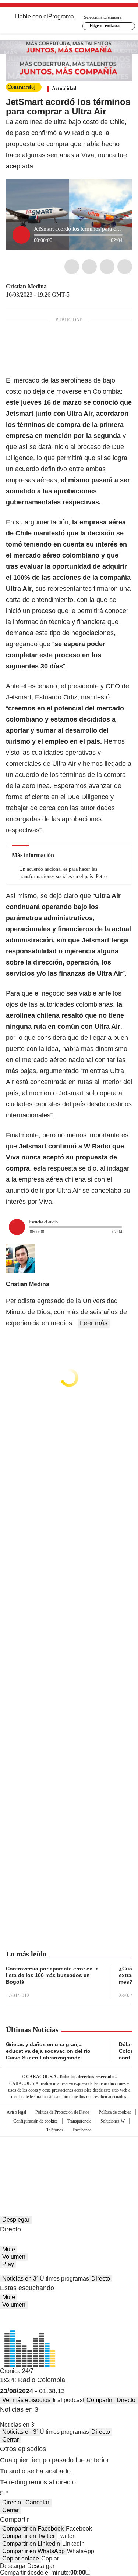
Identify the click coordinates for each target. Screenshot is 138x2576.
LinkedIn (107, 267)
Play (8, 2264)
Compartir (99, 2400)
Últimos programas (64, 2279)
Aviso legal (16, 2112)
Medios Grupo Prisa (69, 2171)
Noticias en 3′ (20, 2279)
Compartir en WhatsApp (33, 2551)
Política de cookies (115, 2112)
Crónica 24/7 (17, 2371)
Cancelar (37, 2502)
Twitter (89, 267)
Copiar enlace (21, 2558)
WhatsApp (125, 267)
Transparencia (79, 2121)
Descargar (14, 2566)
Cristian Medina (26, 286)
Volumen (14, 2257)
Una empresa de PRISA (69, 2153)
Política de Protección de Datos (62, 2112)
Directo (101, 2279)
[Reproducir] (21, 235)
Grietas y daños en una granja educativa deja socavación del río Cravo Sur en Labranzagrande (48, 2051)
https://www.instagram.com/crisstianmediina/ (61, 287)
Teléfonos (55, 2130)
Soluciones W (113, 2121)
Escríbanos (82, 2130)
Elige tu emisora (105, 26)
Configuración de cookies (36, 2121)
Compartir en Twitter (29, 2536)
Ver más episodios (26, 2400)
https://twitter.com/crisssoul (52, 287)
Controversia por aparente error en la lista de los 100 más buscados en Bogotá (52, 1975)
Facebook (72, 267)
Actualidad (64, 88)
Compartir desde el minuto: (43, 2572)
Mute (9, 2249)
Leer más (94, 1323)
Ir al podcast (68, 2400)
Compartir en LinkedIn (31, 2544)
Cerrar (10, 2440)
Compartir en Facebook (33, 2529)
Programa (61, 16)
